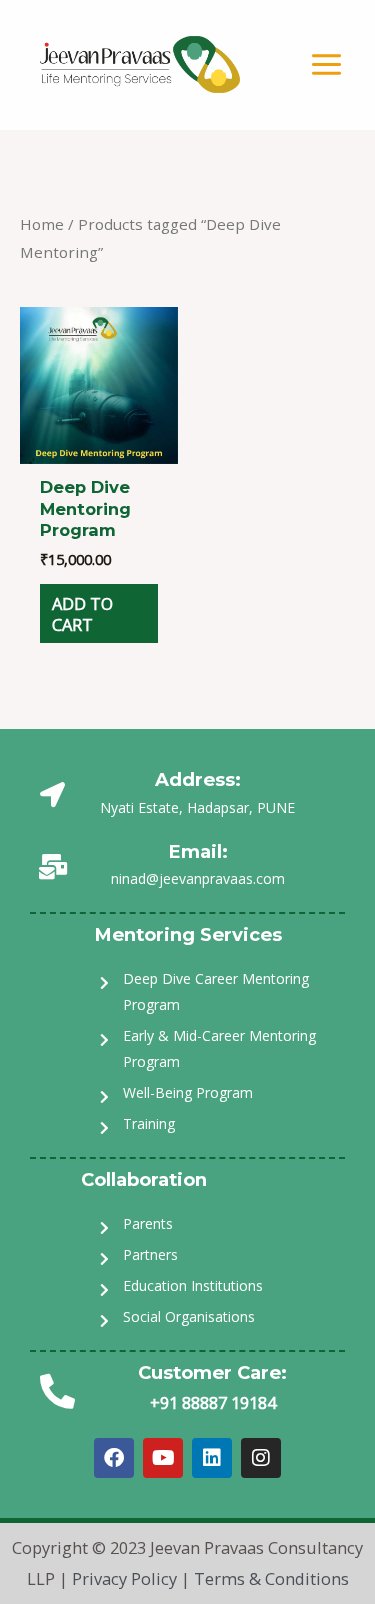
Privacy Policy (124, 1578)
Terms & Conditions (271, 1578)
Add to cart (82, 614)
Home (42, 224)
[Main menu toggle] (326, 65)
